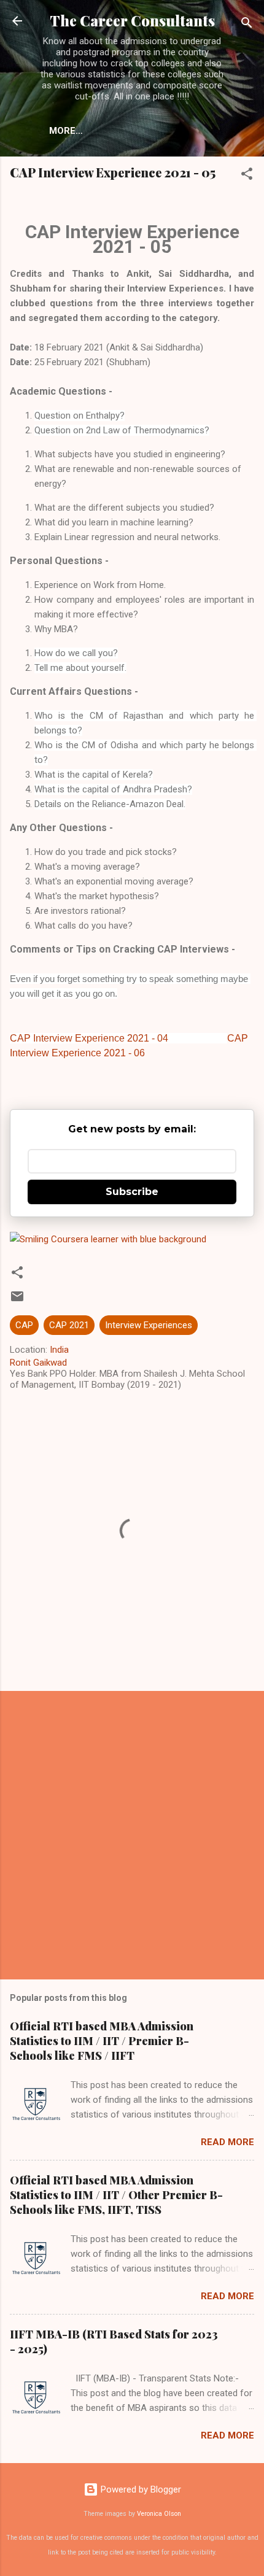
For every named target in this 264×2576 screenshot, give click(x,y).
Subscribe (132, 1192)
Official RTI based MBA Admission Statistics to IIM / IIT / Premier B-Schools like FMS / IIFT (102, 2041)
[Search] (247, 25)
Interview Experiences (149, 1325)
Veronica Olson (159, 2514)
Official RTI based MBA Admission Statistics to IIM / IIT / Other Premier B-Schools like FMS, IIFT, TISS (116, 2195)
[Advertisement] (132, 1835)
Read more (227, 2142)
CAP (24, 1325)
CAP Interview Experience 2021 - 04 (89, 1038)
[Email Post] (17, 1301)
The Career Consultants (132, 21)
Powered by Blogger (140, 2489)
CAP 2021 (69, 1325)
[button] (247, 176)
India (59, 1350)
